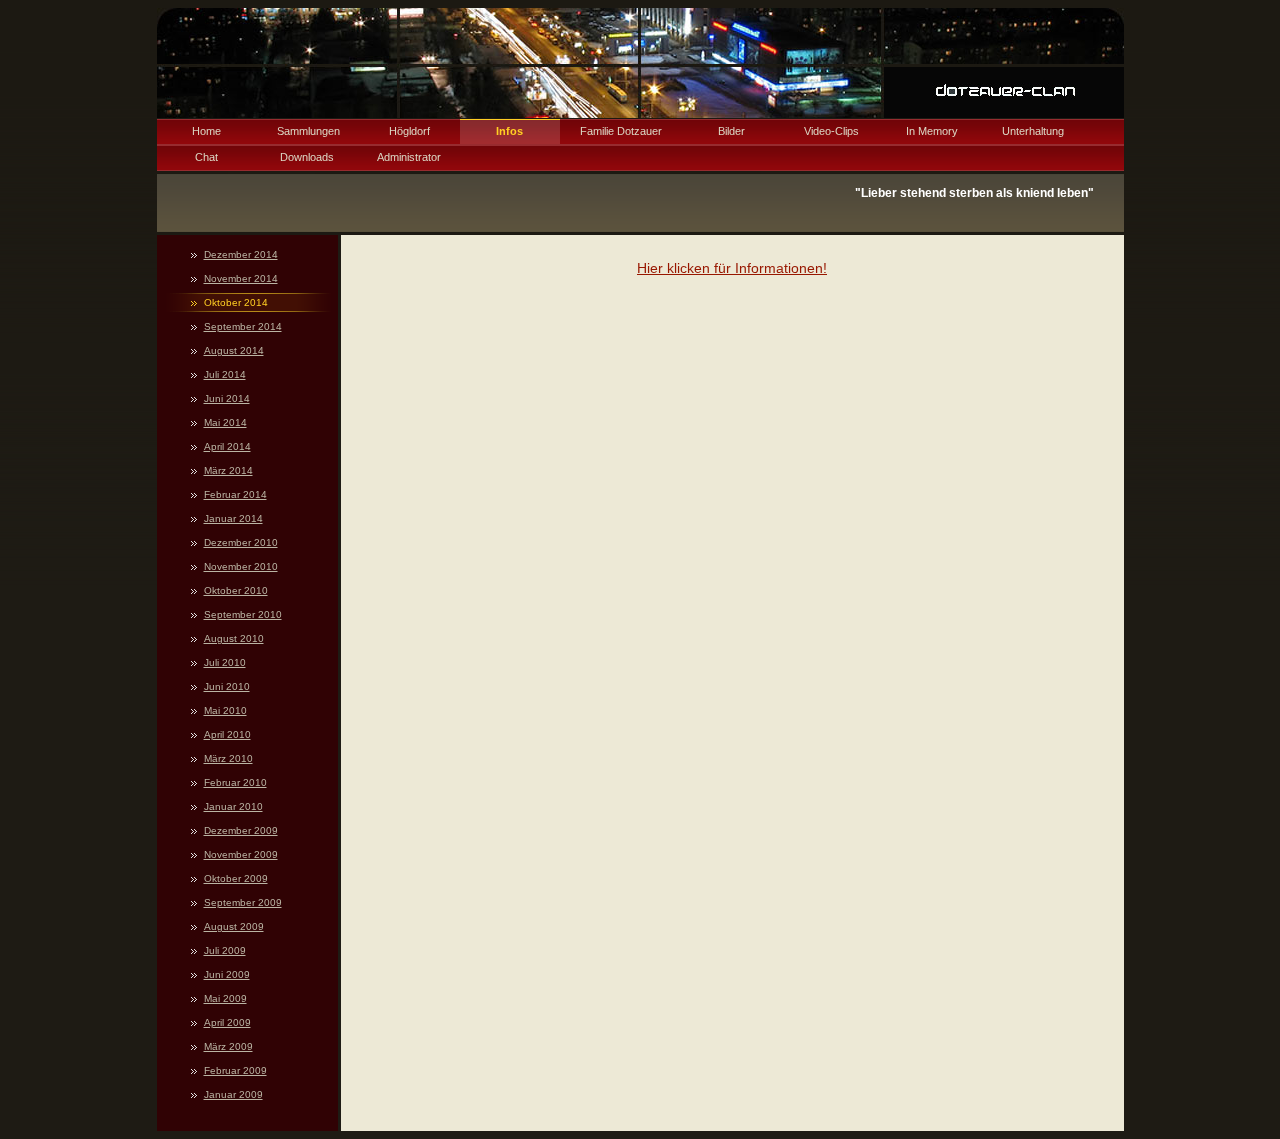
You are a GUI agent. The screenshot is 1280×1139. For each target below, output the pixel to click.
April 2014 (227, 446)
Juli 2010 (225, 662)
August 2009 (234, 926)
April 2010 (227, 734)
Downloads (307, 157)
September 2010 (243, 614)
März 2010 (228, 758)
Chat (206, 157)
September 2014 (243, 326)
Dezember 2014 (241, 254)
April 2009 (227, 1022)
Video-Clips (831, 131)
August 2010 (234, 638)
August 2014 (234, 350)
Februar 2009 (235, 1070)
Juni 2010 (227, 686)
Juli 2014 (225, 374)
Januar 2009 (233, 1094)
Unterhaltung (1033, 131)
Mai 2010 (225, 710)
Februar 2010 (235, 782)
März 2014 (228, 470)
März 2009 (228, 1046)
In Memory (932, 131)
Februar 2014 (235, 494)
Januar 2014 (233, 518)
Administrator (409, 157)
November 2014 (241, 278)
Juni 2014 (227, 398)
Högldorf (409, 131)
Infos (509, 131)
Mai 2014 (225, 422)
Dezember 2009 (241, 830)
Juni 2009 (227, 974)
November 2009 (241, 854)
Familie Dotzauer (621, 131)
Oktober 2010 (236, 590)
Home (206, 131)
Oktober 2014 (236, 302)
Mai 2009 (225, 998)
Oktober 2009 (236, 878)
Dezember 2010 (241, 542)
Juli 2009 (225, 950)
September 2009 (243, 902)
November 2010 (241, 566)
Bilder (731, 131)
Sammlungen (308, 131)
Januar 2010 (233, 806)
